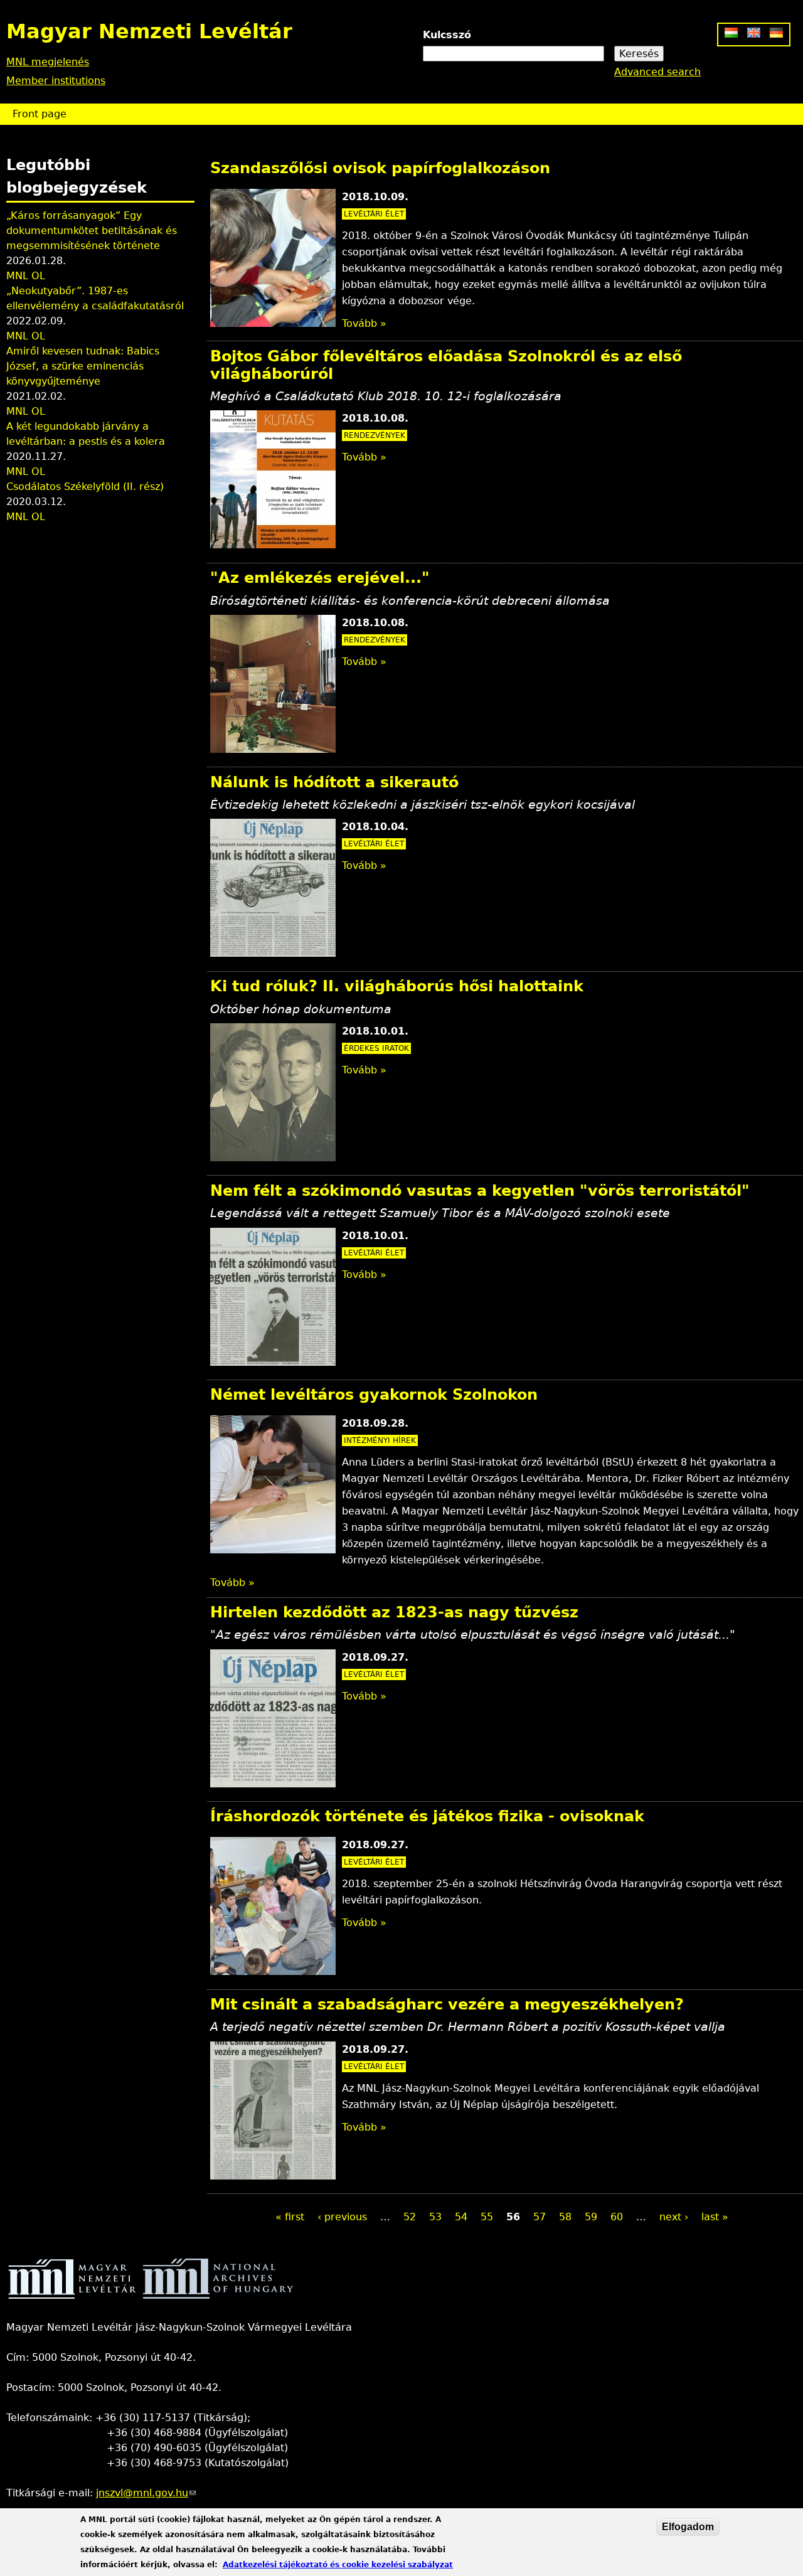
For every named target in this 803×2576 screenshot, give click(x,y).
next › (674, 2217)
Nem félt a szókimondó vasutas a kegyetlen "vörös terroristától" (480, 1191)
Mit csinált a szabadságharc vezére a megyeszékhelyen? (447, 2004)
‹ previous (342, 2217)
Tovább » (364, 323)
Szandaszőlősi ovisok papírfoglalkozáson (380, 168)
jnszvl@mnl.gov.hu (146, 2493)
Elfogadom (688, 2527)
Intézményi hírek (380, 1440)
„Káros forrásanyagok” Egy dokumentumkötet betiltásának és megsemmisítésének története (92, 231)
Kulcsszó (447, 35)
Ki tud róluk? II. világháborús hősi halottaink (397, 986)
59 (591, 2217)
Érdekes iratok (376, 1048)
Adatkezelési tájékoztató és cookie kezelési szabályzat (338, 2565)
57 (540, 2217)
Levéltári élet (374, 214)
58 (565, 2217)
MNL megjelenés (48, 62)
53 (435, 2217)
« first (290, 2217)
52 (410, 2217)
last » (715, 2217)
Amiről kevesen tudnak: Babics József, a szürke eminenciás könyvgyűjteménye (83, 366)
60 (617, 2217)
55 (487, 2217)
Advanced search (657, 72)
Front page (40, 114)
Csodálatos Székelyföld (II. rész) (85, 487)
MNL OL (26, 276)
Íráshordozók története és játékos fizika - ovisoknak (427, 1816)
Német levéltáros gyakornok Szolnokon (374, 1395)
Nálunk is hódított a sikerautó (334, 782)
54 (461, 2217)
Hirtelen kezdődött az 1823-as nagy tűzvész (394, 1612)
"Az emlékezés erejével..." (320, 578)
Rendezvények (375, 435)
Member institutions (56, 81)
